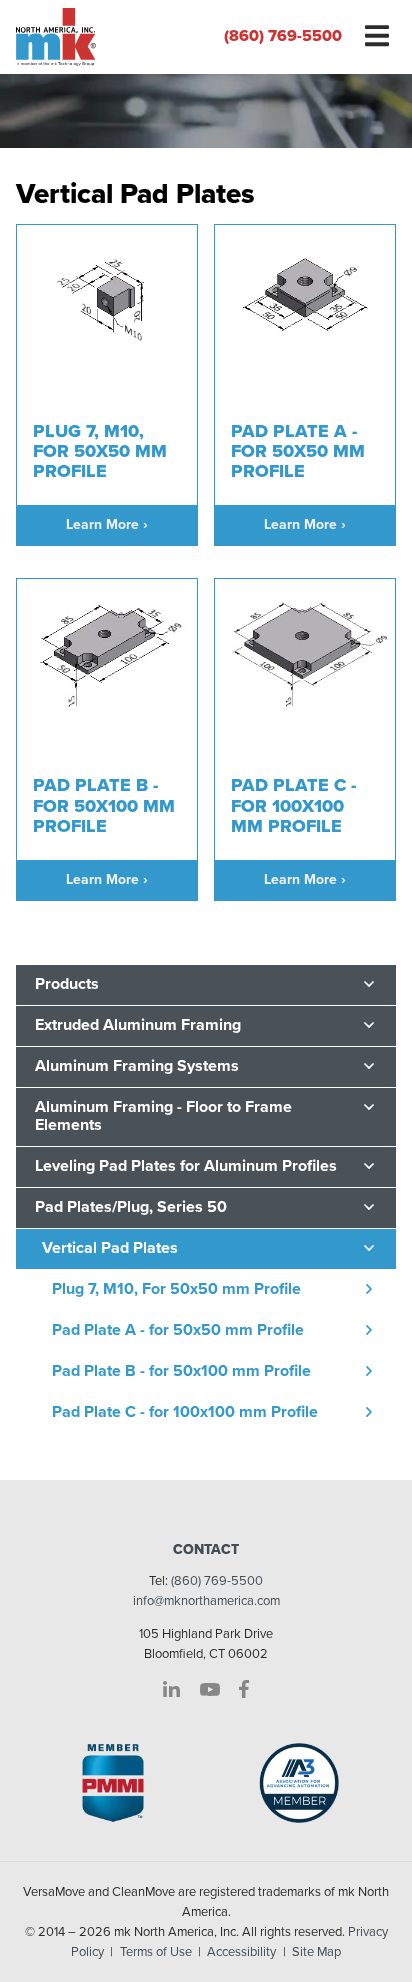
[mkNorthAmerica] (103, 37)
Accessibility (241, 1952)
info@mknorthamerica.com (206, 1601)
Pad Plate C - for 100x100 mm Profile (185, 1412)
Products (67, 984)
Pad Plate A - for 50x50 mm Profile (178, 1330)
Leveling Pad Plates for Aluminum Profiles (186, 1166)
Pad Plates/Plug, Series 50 (131, 1207)
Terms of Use (156, 1952)
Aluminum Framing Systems (137, 1066)
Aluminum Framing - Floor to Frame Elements (163, 1116)
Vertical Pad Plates (110, 1248)
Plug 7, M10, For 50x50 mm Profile (176, 1289)
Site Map (316, 1952)
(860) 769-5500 (283, 36)
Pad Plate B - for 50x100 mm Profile (181, 1371)
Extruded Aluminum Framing (138, 1025)
